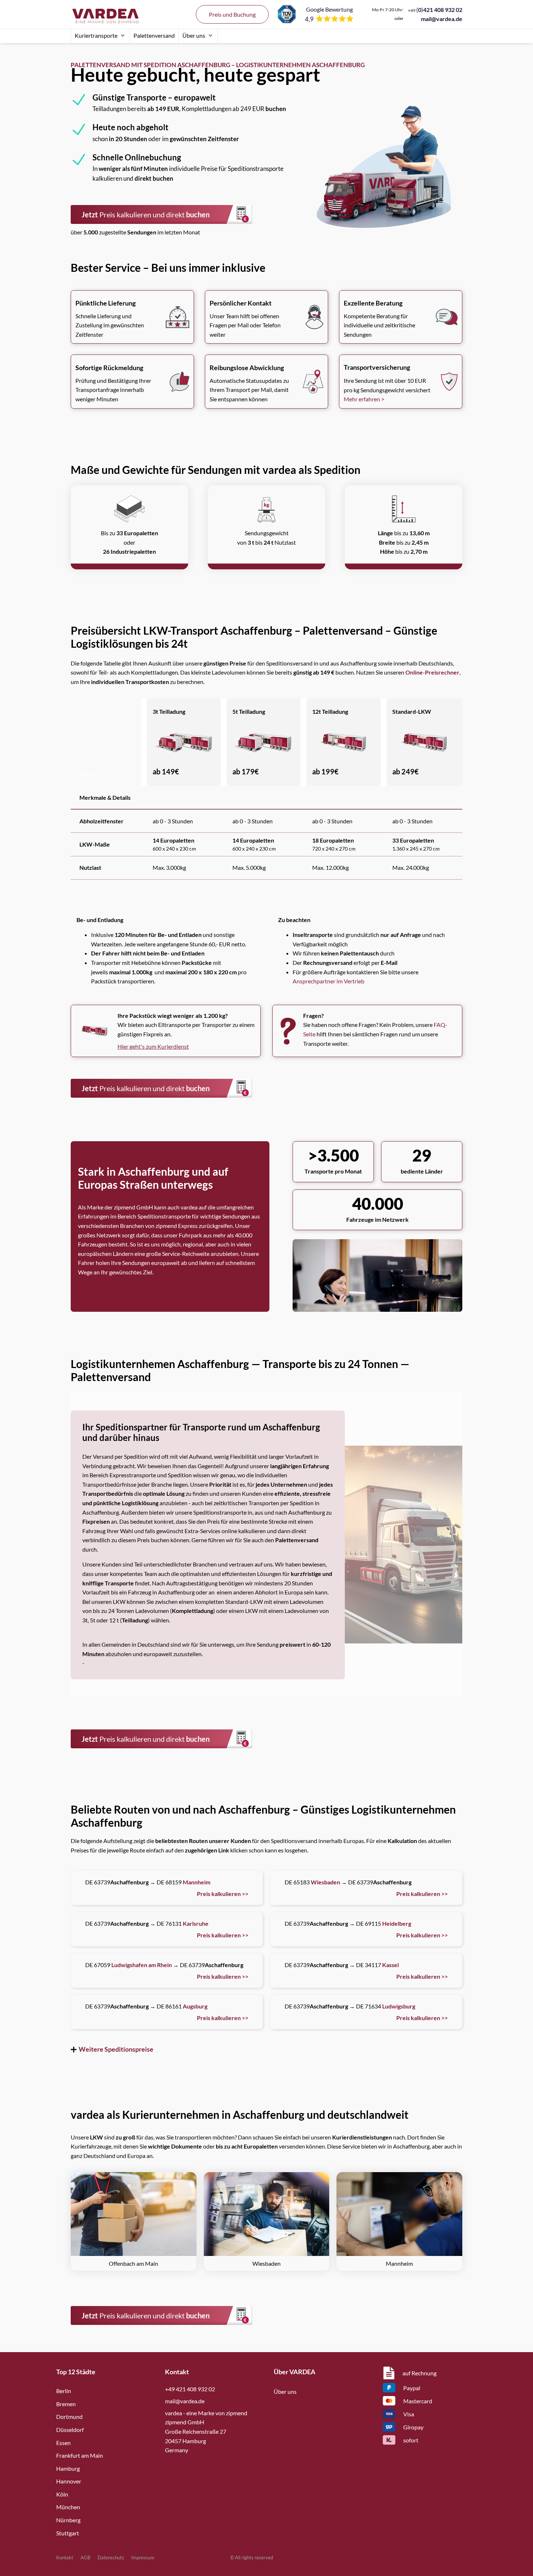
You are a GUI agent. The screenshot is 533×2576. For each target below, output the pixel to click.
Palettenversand (154, 35)
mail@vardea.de (442, 19)
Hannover (69, 2481)
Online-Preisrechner (432, 672)
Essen (63, 2443)
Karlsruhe (196, 1923)
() (435, 10)
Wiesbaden (325, 1882)
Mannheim (197, 1882)
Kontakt (65, 2557)
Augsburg (195, 2006)
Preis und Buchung (232, 14)
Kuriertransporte (96, 35)
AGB (85, 2557)
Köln (62, 2494)
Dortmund (69, 2417)
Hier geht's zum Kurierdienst (153, 1046)
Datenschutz (111, 2557)
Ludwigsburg (399, 2006)
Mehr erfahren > (364, 399)
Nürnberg (68, 2520)
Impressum (143, 2557)
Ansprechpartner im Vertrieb (329, 981)
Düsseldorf (70, 2430)
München (68, 2507)
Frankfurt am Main (80, 2455)
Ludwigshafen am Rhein (142, 1965)
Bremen (66, 2404)
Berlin (64, 2391)
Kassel (391, 1965)
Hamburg (68, 2468)
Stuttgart (68, 2533)
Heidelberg (397, 1923)
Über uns (194, 35)
